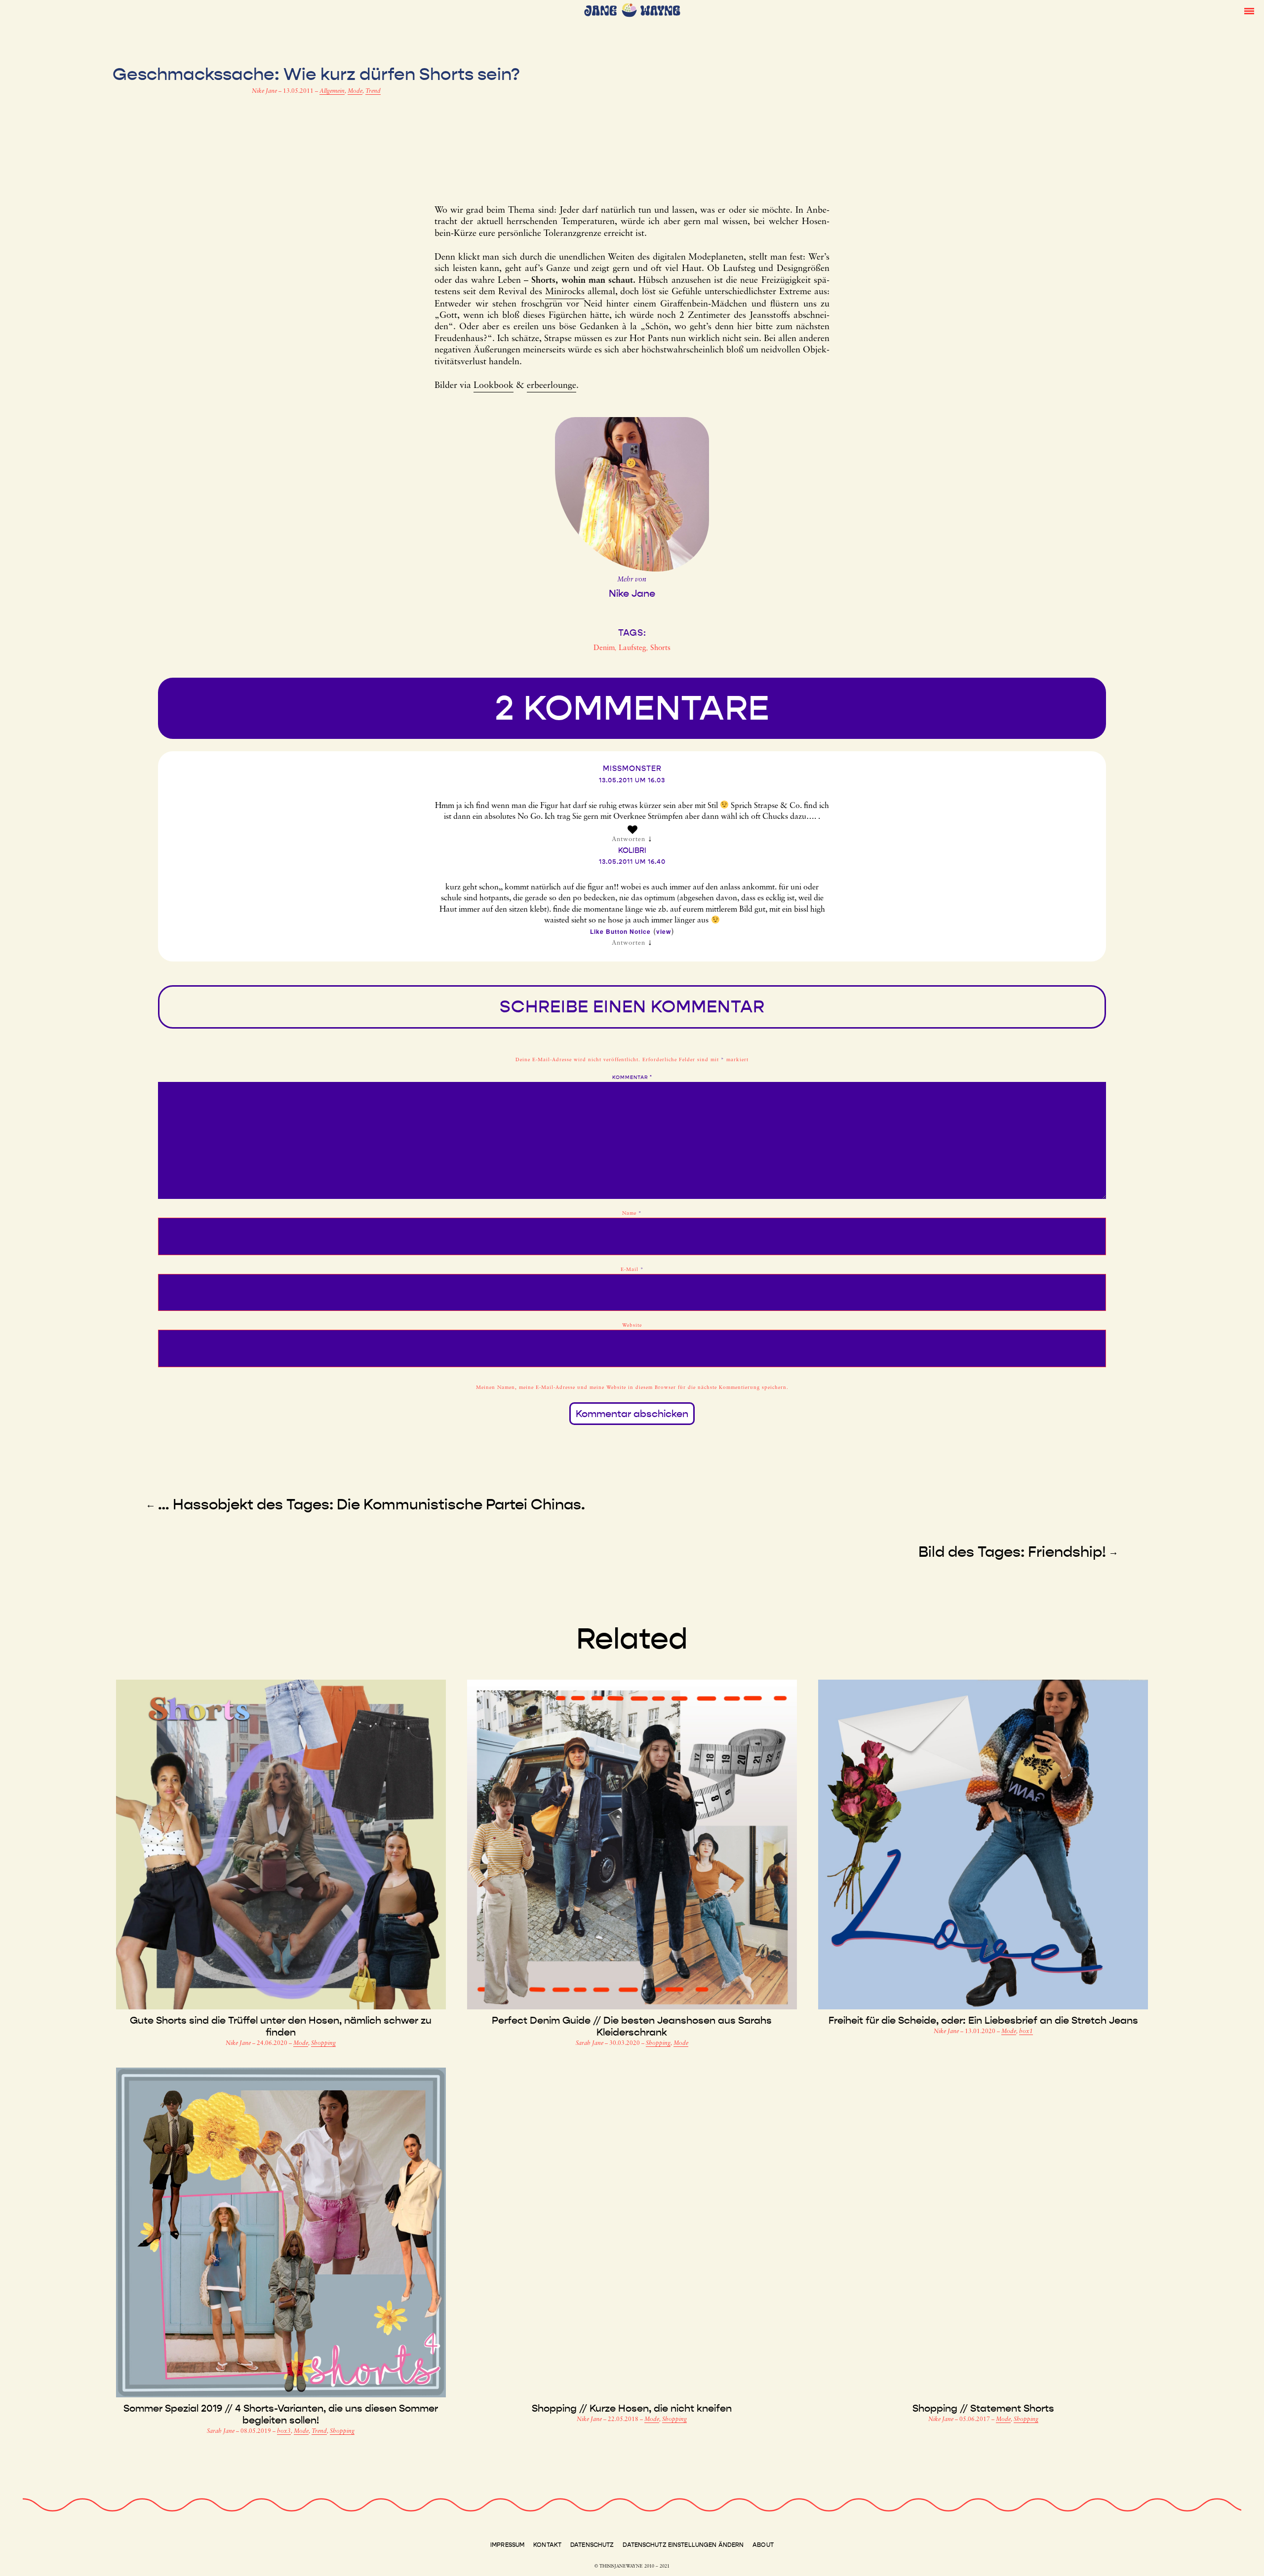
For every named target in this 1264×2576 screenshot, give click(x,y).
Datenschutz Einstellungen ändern (683, 2545)
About (763, 2545)
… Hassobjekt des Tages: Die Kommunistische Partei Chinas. (372, 1504)
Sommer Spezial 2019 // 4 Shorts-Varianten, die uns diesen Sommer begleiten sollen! (281, 2414)
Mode (355, 91)
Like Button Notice (620, 931)
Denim (604, 648)
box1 (1026, 2032)
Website (632, 1326)
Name (632, 1213)
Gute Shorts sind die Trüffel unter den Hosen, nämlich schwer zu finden (281, 2026)
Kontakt (547, 2545)
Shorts (660, 648)
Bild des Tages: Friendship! (1012, 1552)
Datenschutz (592, 2545)
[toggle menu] (1249, 10)
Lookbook (494, 386)
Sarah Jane (590, 2043)
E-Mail (632, 1270)
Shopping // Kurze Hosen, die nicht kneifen (632, 2408)
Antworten (629, 839)
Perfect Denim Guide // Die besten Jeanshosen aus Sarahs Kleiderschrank (632, 2026)
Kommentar (632, 1077)
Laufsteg (632, 648)
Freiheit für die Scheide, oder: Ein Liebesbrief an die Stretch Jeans (983, 2020)
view (664, 931)
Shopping (323, 2043)
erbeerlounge (552, 386)
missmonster (632, 769)
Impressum (507, 2545)
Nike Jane (265, 91)
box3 (284, 2431)
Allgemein (332, 91)
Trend (373, 91)
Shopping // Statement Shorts (983, 2408)
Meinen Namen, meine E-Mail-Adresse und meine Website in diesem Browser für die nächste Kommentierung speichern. (632, 1388)
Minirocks (565, 292)
